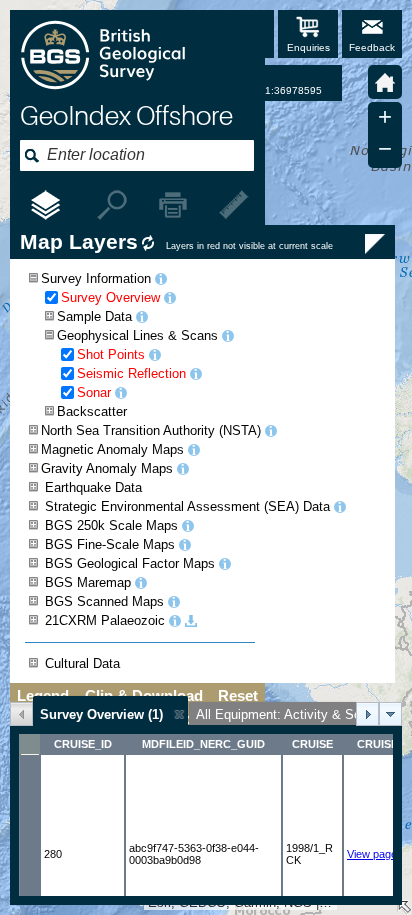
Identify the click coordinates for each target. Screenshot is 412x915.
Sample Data (94, 316)
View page (372, 854)
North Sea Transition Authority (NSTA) (151, 430)
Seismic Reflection (131, 373)
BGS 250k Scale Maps (111, 525)
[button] (385, 82)
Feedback (372, 47)
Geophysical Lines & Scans (137, 335)
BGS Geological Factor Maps (130, 563)
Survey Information (96, 278)
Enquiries (308, 47)
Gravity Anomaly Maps (107, 468)
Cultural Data (82, 663)
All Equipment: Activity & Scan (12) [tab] (298, 714)
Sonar (94, 392)
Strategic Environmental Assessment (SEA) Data (187, 506)
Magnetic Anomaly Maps (112, 449)
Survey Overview (110, 297)
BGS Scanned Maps (104, 601)
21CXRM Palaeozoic (105, 620)
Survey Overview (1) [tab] (101, 714)
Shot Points (111, 354)
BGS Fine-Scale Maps (110, 544)
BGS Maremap (88, 582)
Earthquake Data (93, 487)
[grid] (206, 815)
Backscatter (92, 411)
